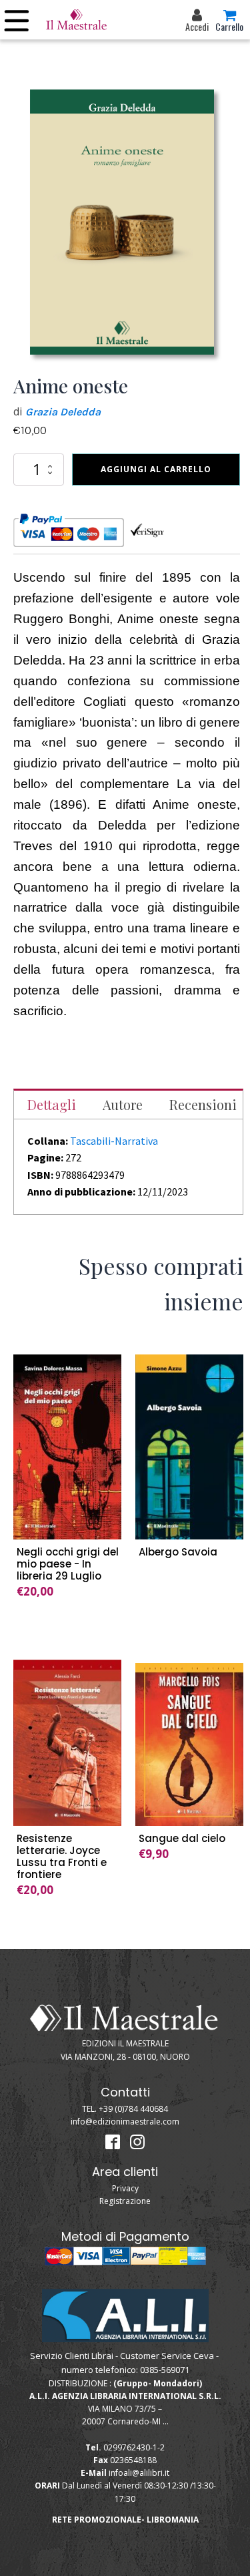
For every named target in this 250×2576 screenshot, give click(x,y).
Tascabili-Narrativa (114, 1141)
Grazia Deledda (63, 412)
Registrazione (125, 2201)
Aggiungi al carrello (156, 469)
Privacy (125, 2188)
